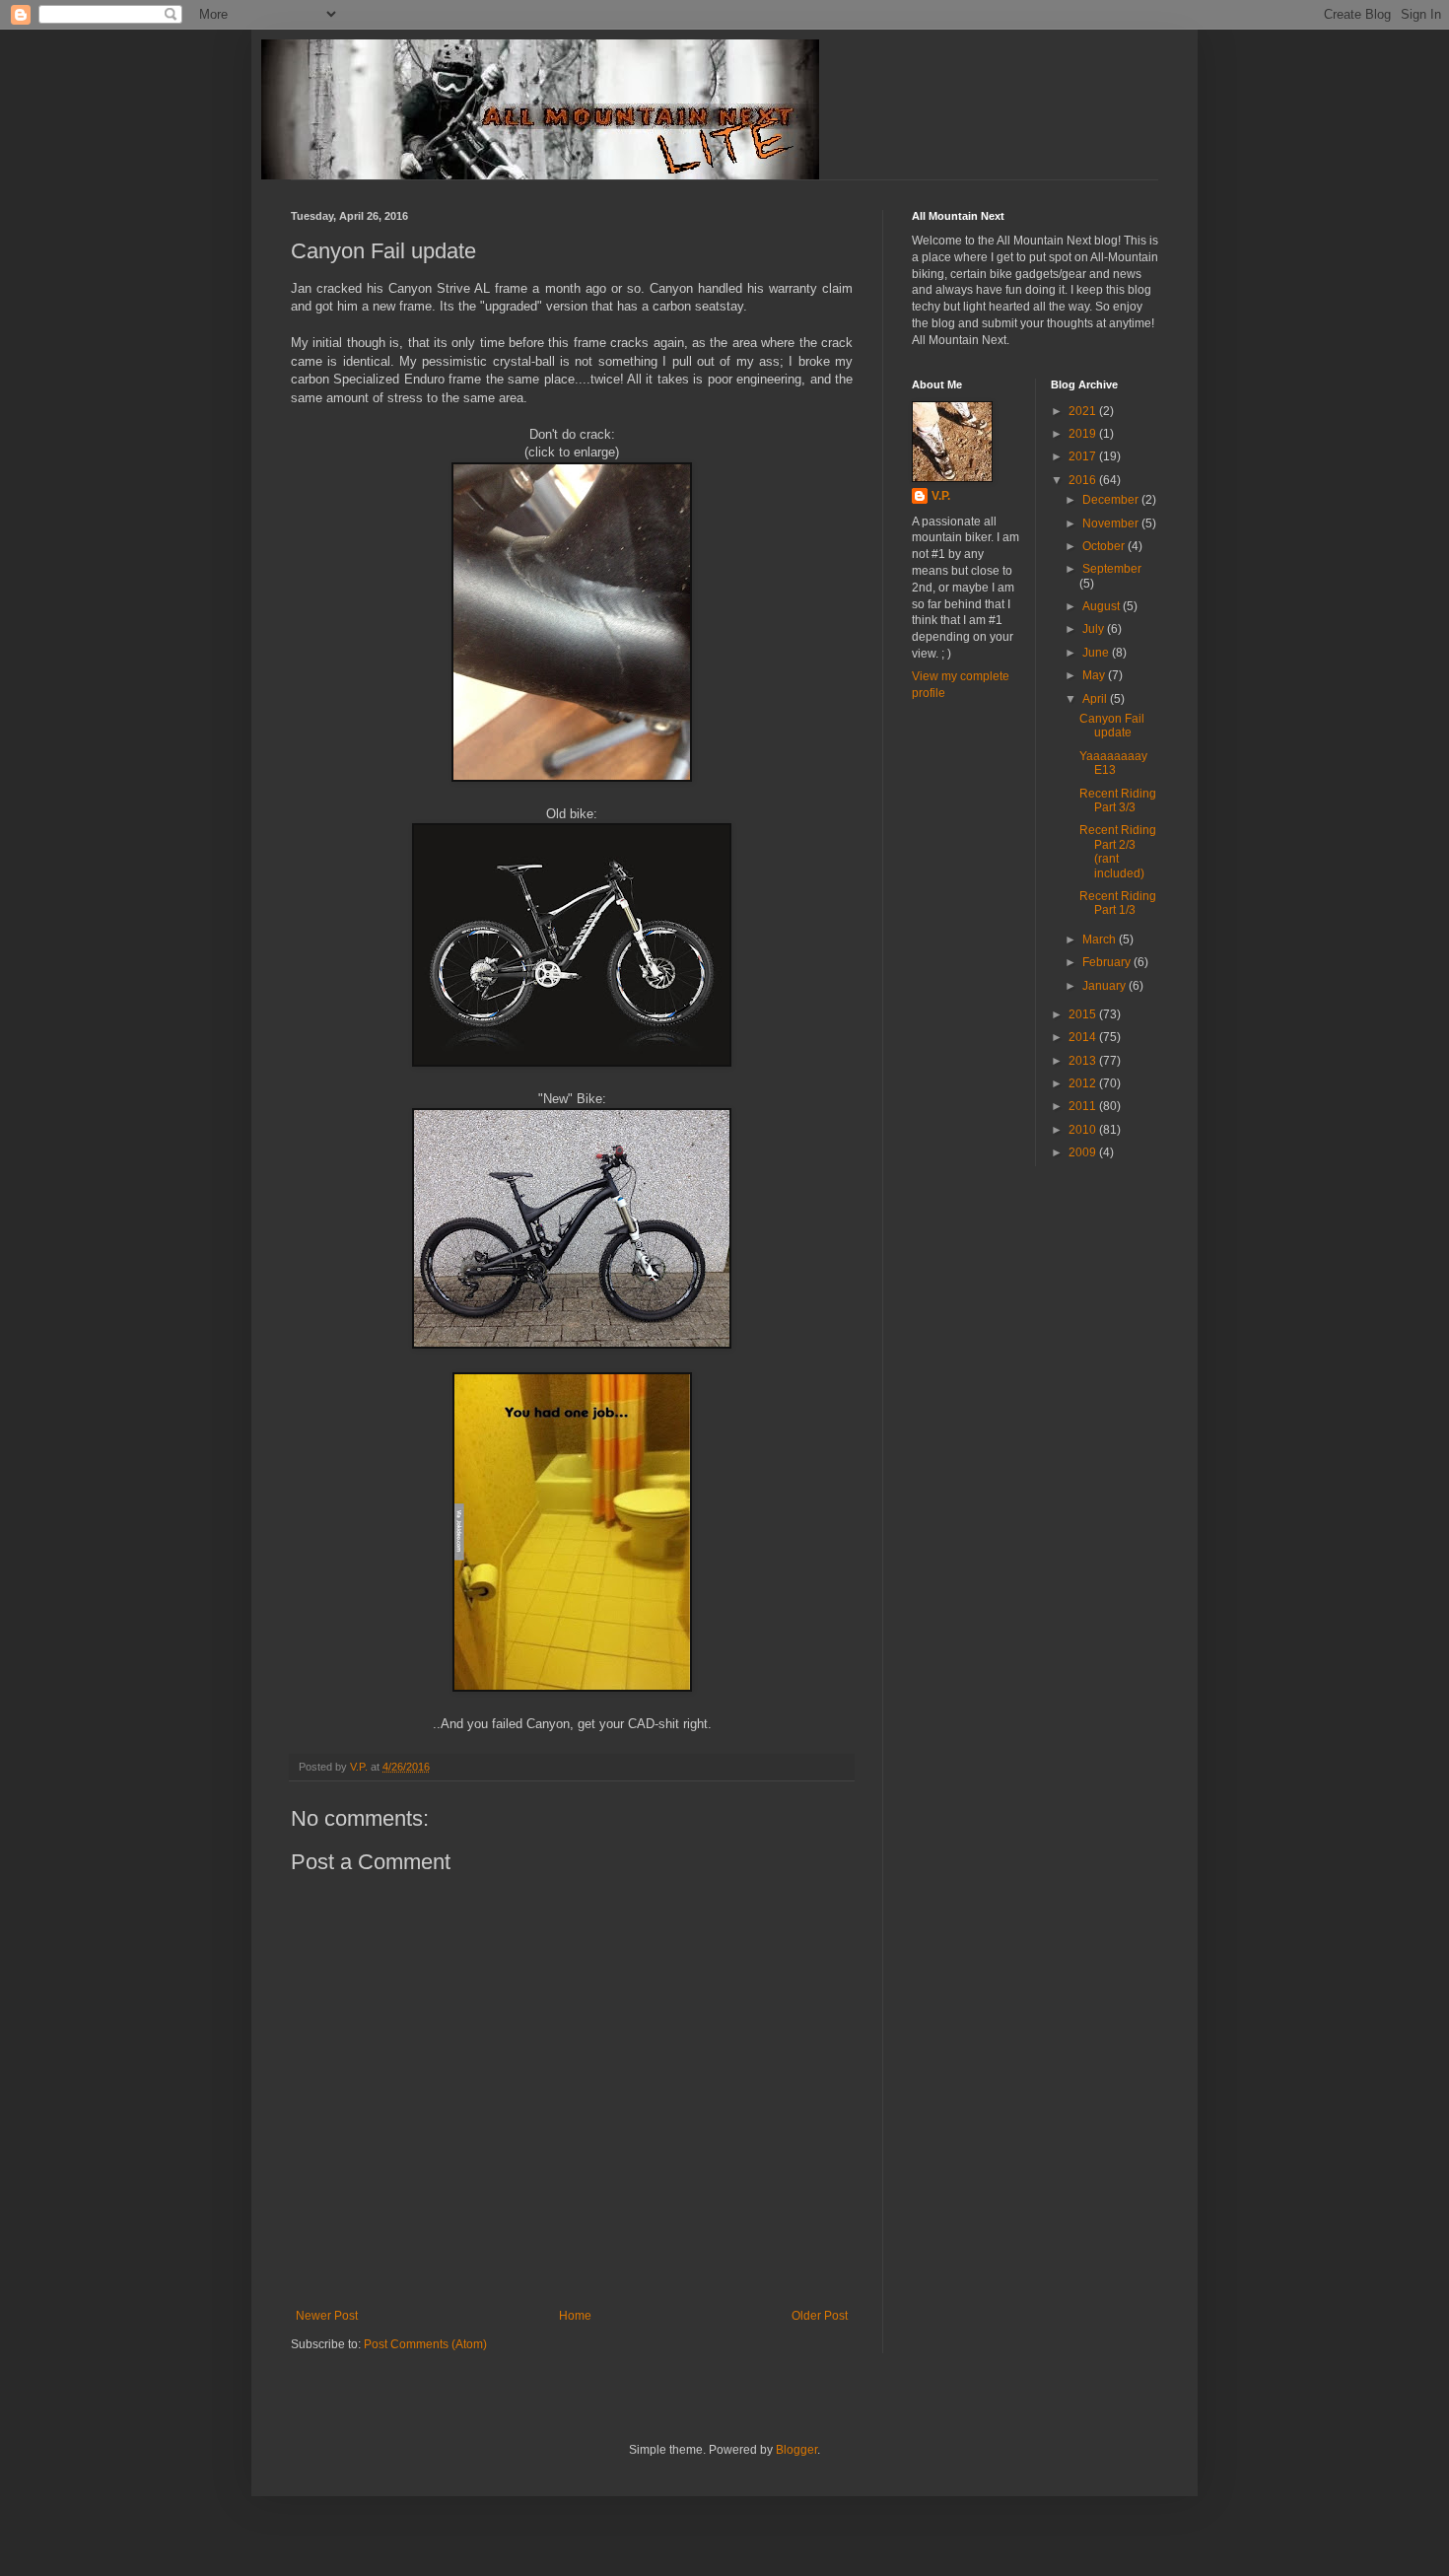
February (1108, 962)
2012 (1084, 1083)
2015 (1084, 1014)
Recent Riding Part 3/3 (1118, 801)
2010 (1084, 1130)
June (1097, 653)
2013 (1084, 1061)
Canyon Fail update (1112, 726)
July (1095, 629)
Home (575, 2316)
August (1103, 606)
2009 (1084, 1152)
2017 (1084, 456)
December (1112, 500)
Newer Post (327, 2316)
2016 (1084, 480)
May (1095, 675)
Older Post (820, 2316)
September (1112, 569)
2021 (1084, 411)
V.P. (941, 496)
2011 (1084, 1106)
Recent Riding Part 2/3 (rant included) (1118, 851)
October (1105, 546)
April (1096, 699)
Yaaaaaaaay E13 (1113, 763)
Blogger (796, 2450)
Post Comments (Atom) (425, 2344)
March (1101, 940)
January (1105, 986)
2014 (1084, 1037)
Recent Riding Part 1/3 (1118, 903)
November (1112, 523)
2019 (1084, 434)
